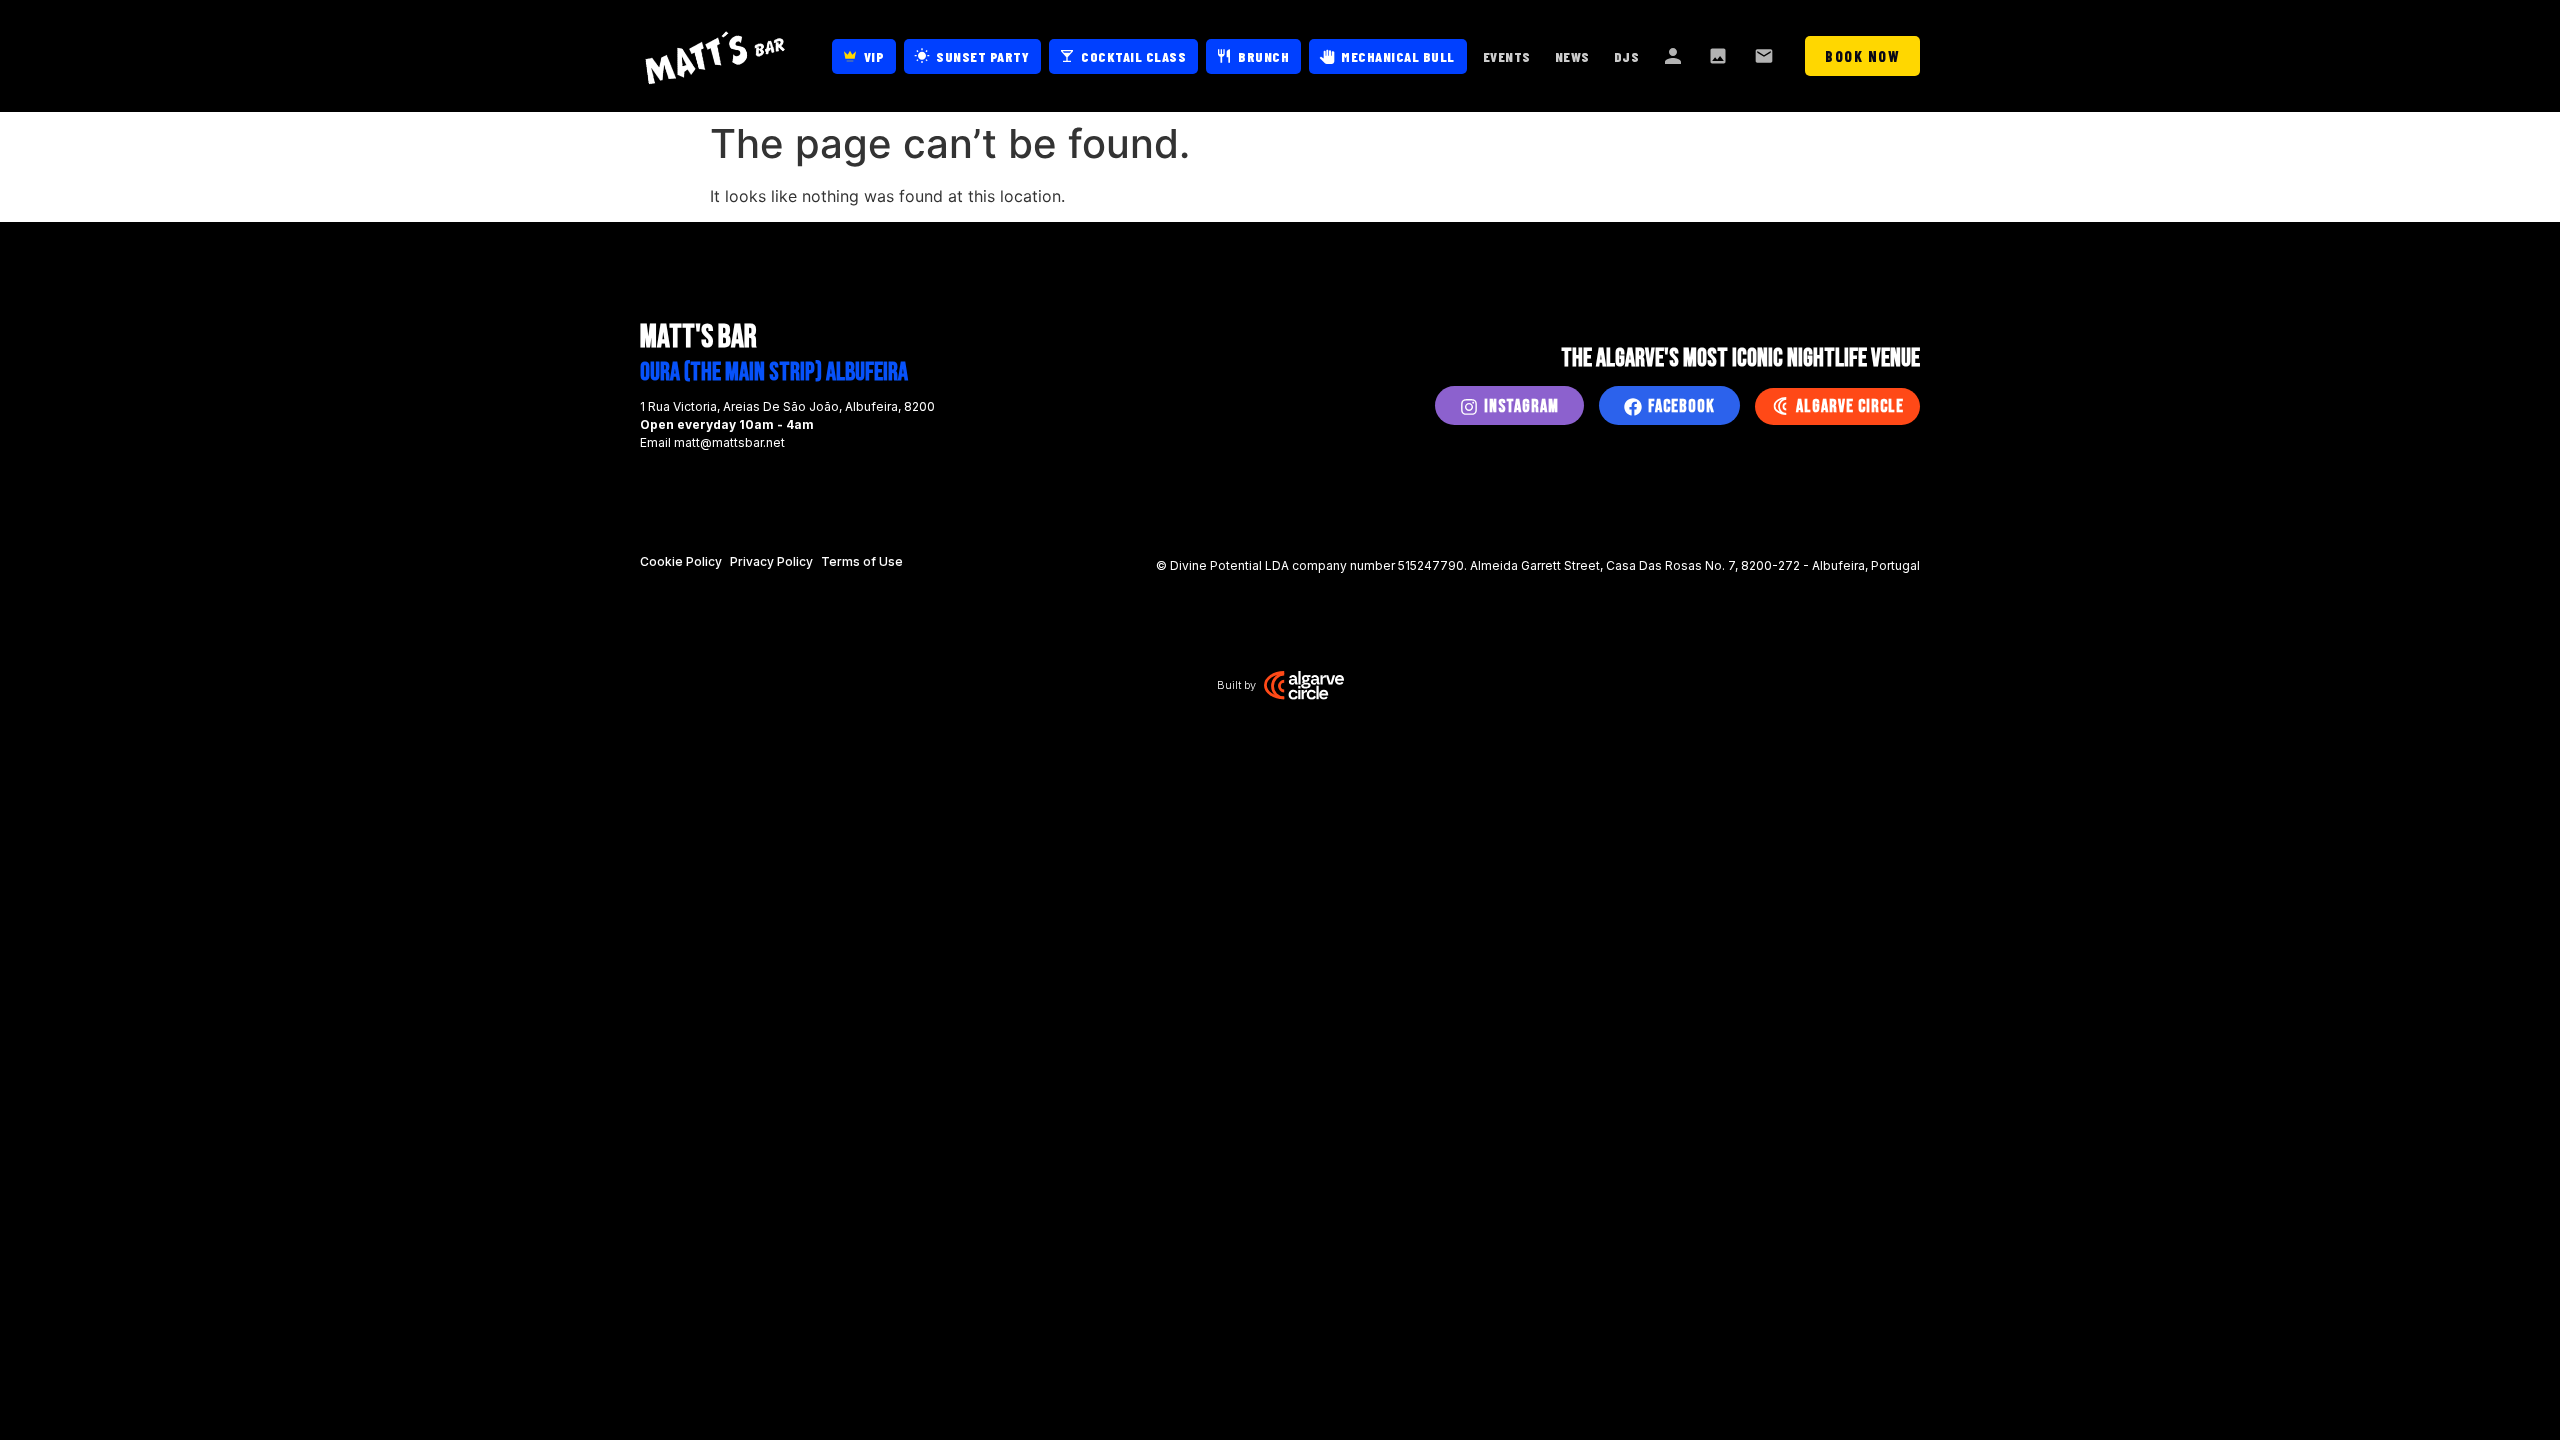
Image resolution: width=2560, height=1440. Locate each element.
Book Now (1862, 56)
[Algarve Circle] (1780, 406)
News (1572, 56)
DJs (1627, 56)
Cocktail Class (1133, 56)
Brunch (1263, 56)
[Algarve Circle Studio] (1304, 685)
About (1674, 56)
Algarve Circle (1850, 406)
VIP (874, 56)
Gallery (1720, 56)
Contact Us (1766, 56)
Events (1507, 56)
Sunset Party (982, 56)
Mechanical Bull (1398, 56)
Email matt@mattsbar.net (712, 442)
